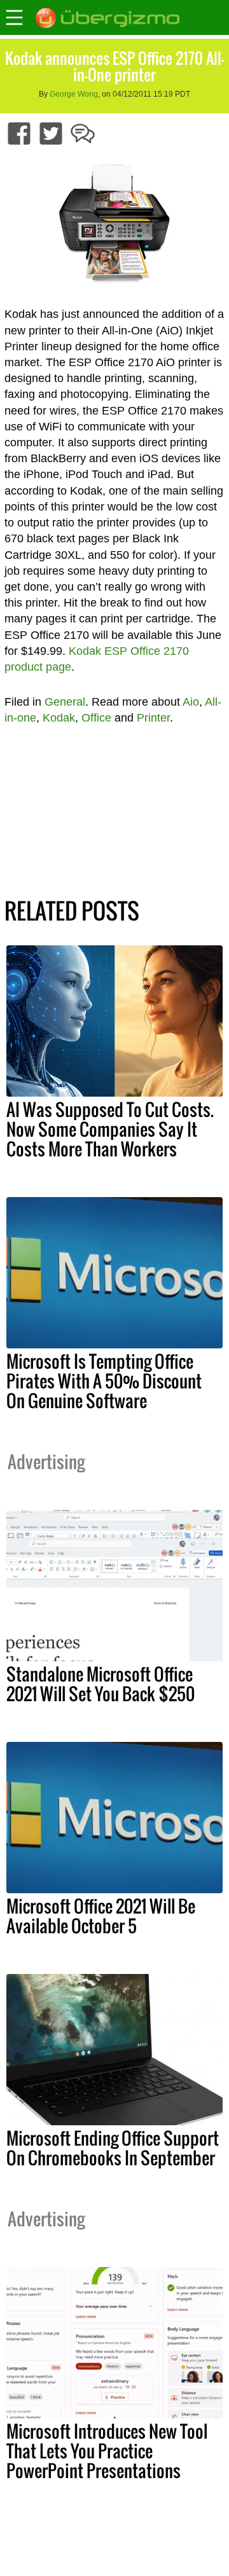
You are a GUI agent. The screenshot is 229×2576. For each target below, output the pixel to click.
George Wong (74, 94)
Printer (153, 718)
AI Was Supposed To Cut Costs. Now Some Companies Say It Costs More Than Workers (110, 1129)
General (65, 702)
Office (96, 718)
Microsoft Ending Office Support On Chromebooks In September (113, 2148)
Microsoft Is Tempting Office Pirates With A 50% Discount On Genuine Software (104, 1381)
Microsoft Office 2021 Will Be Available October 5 (101, 1916)
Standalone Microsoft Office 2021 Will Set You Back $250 (101, 1684)
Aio (191, 702)
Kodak (59, 718)
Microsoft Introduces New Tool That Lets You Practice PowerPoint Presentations (107, 2451)
